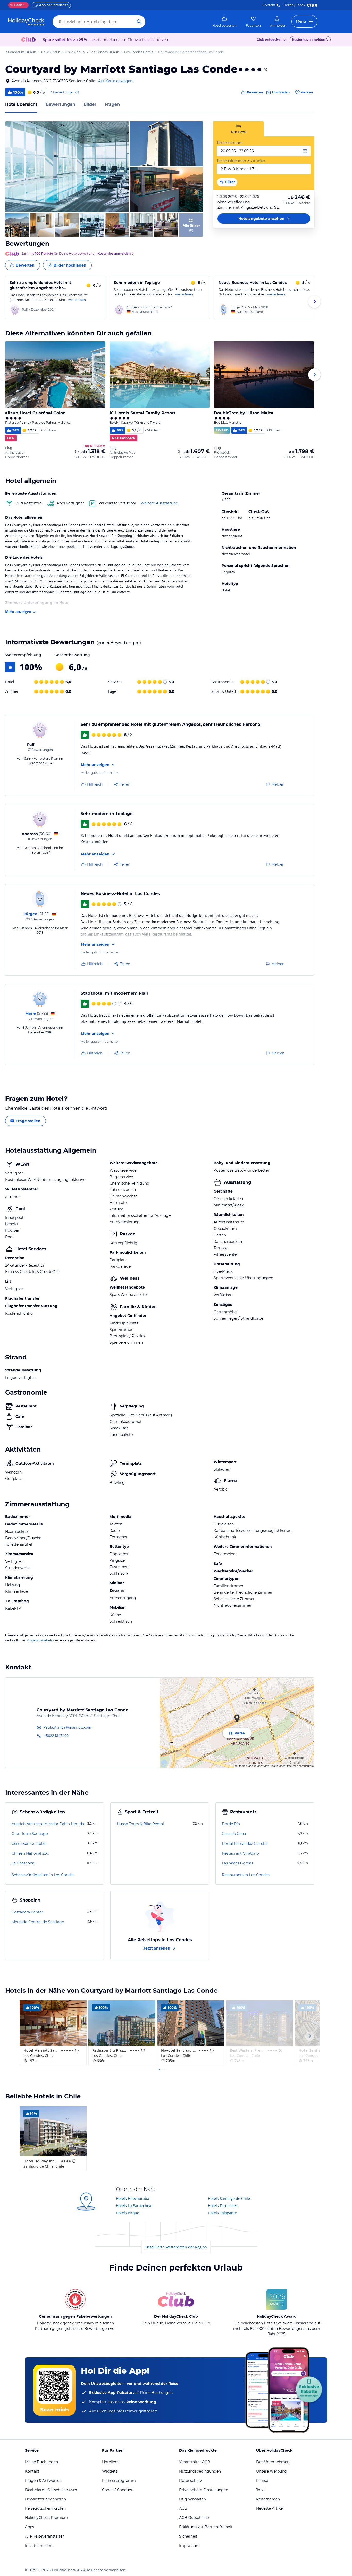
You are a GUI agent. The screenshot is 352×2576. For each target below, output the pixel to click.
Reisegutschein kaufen (45, 2508)
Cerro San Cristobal (29, 1844)
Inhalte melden (39, 2546)
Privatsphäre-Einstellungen (204, 2490)
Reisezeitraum (230, 143)
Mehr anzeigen (18, 612)
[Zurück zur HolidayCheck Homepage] (26, 22)
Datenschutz (191, 2481)
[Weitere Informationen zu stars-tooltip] (265, 70)
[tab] (239, 129)
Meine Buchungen (41, 2462)
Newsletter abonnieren (45, 2499)
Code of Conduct (117, 2490)
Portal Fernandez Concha (245, 1844)
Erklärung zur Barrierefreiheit (206, 2527)
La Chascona (23, 1863)
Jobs (260, 2490)
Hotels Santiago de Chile (229, 2198)
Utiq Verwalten (192, 2499)
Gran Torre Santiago (30, 1834)
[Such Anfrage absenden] (139, 22)
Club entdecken (270, 40)
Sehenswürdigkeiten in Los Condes (43, 1875)
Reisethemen (268, 2499)
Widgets (110, 2471)
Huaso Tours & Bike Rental (140, 1824)
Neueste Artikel (270, 2508)
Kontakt (269, 5)
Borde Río (231, 1824)
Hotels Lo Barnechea (134, 2206)
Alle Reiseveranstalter (44, 2536)
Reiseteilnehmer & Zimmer (241, 161)
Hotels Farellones (223, 2206)
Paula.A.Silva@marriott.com (67, 1727)
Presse (262, 2481)
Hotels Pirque (128, 2213)
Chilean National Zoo (30, 1853)
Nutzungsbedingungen (200, 2471)
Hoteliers (110, 2462)
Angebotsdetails (40, 1640)
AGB (183, 2508)
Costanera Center (27, 1912)
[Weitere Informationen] (77, 452)
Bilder (90, 104)
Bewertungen (60, 104)
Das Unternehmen (273, 2462)
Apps (30, 2527)
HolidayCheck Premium (47, 2518)
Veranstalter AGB (195, 2462)
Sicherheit (188, 2536)
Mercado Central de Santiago (38, 1922)
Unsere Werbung (271, 2471)
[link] (224, 22)
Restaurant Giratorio (240, 1853)
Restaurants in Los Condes (246, 1875)
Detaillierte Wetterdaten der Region (176, 2247)
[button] (67, 167)
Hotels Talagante (222, 2213)
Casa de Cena (234, 1834)
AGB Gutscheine (194, 2518)
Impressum (189, 2546)
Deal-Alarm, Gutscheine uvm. (51, 2490)
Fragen (112, 104)
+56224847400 (56, 1736)
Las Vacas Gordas (237, 1863)
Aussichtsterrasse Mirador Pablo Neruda (48, 1824)
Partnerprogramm (119, 2481)
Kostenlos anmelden (309, 40)
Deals (16, 5)
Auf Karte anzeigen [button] (115, 81)
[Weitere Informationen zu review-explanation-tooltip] (77, 92)
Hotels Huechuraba (133, 2198)
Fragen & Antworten (43, 2481)
